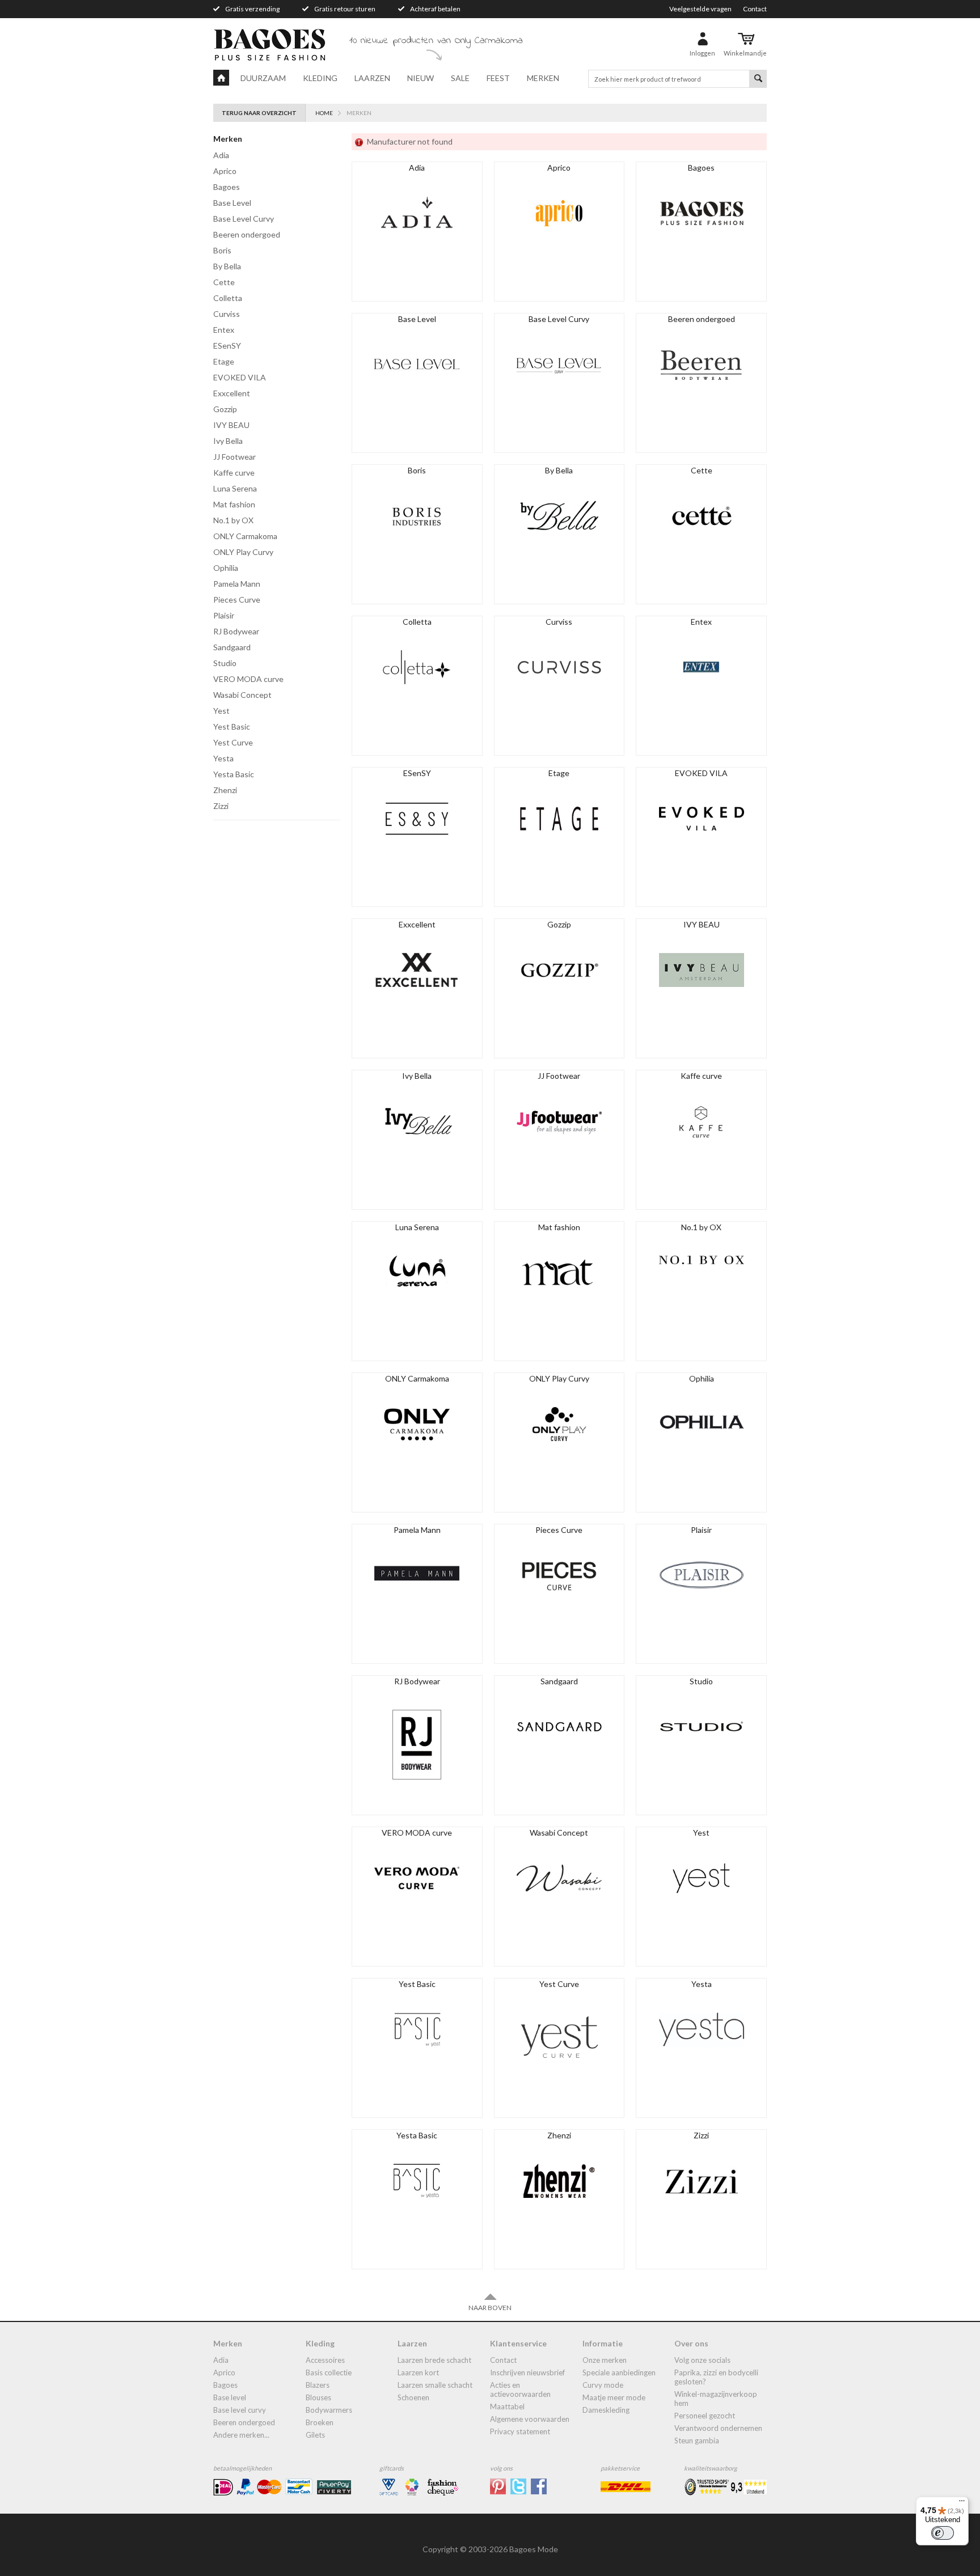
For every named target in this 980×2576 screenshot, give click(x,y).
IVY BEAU (231, 425)
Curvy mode (603, 2385)
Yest (221, 711)
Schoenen (413, 2397)
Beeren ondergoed (247, 234)
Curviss (227, 314)
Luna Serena (235, 488)
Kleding (320, 78)
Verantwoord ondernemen (718, 2428)
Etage (224, 361)
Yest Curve (233, 742)
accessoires (325, 2360)
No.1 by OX (233, 520)
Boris (222, 250)
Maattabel (507, 2406)
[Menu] (962, 2503)
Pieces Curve (237, 599)
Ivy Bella (228, 441)
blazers (318, 2385)
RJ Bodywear (236, 631)
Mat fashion (234, 504)
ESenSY (227, 346)
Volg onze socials (702, 2360)
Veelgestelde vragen (700, 9)
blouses (318, 2397)
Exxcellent (232, 393)
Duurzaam (263, 78)
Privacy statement (520, 2431)
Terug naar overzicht (259, 113)
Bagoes (227, 187)
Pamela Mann (237, 584)
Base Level (232, 203)
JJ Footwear (235, 457)
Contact (755, 9)
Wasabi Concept (242, 695)
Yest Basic (232, 726)
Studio (225, 663)
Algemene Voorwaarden (530, 2419)
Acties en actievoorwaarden (520, 2389)
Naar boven (490, 2308)
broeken (320, 2422)
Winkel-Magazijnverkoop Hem (716, 2399)
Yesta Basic (234, 774)
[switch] (943, 2533)
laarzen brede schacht (434, 2360)
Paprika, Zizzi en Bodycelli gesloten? (716, 2377)
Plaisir (224, 615)
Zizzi (221, 806)
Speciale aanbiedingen (619, 2372)
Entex (224, 330)
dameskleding (606, 2410)
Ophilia (226, 568)
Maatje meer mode (614, 2397)
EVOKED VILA (240, 377)
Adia (221, 155)
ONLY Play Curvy (243, 552)
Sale (460, 78)
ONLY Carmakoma (245, 536)
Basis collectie (329, 2372)
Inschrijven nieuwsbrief (527, 2372)
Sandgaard (232, 647)
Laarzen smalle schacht (435, 2385)
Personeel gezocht (705, 2416)
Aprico (225, 171)
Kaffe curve (234, 473)
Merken (543, 78)
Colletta (228, 298)
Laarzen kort (418, 2372)
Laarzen (372, 78)
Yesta (223, 758)
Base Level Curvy (244, 219)
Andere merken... (241, 2435)
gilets (315, 2435)
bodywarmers (329, 2410)
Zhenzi (225, 790)
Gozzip (225, 409)
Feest (498, 78)
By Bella (227, 266)
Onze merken (605, 2360)
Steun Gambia (697, 2441)
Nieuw (421, 78)
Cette (224, 282)
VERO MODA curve (248, 679)
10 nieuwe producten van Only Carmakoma (436, 41)
